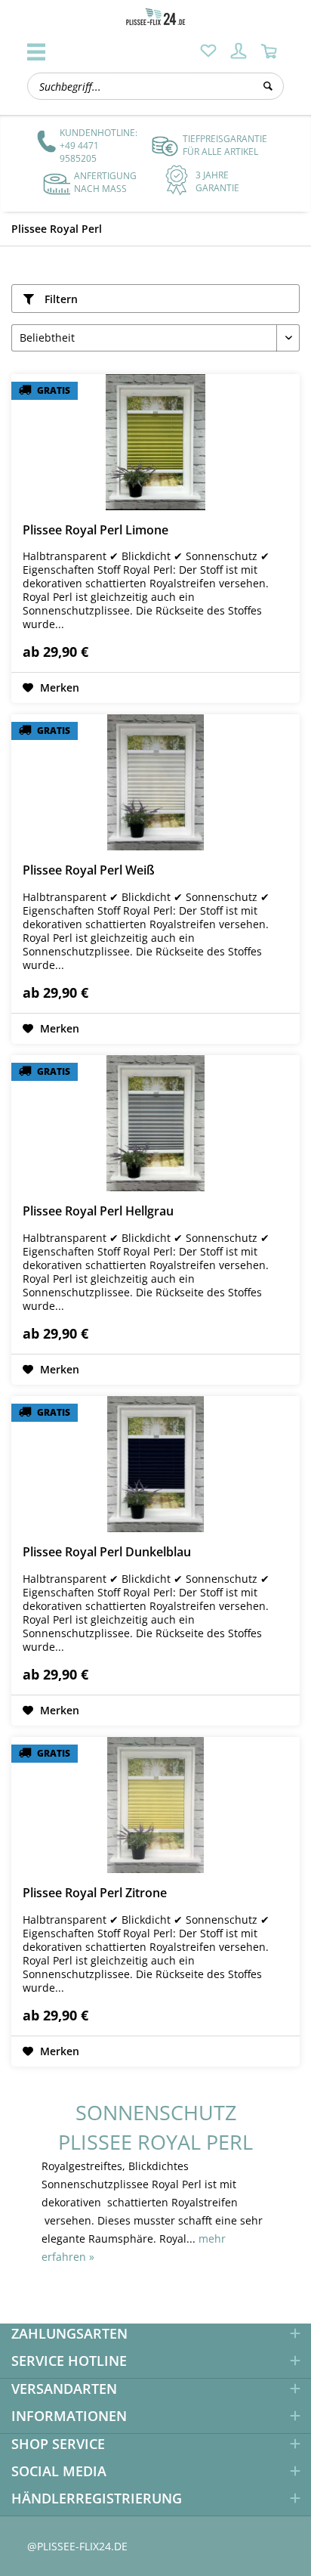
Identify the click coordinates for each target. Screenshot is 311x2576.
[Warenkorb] (269, 51)
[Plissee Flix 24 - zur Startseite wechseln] (155, 17)
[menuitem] (208, 51)
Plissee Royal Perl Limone (95, 530)
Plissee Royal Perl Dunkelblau (107, 1552)
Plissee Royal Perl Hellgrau (98, 1211)
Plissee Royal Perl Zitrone (95, 1893)
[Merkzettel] (208, 51)
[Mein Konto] (239, 51)
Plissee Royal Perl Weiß (89, 870)
